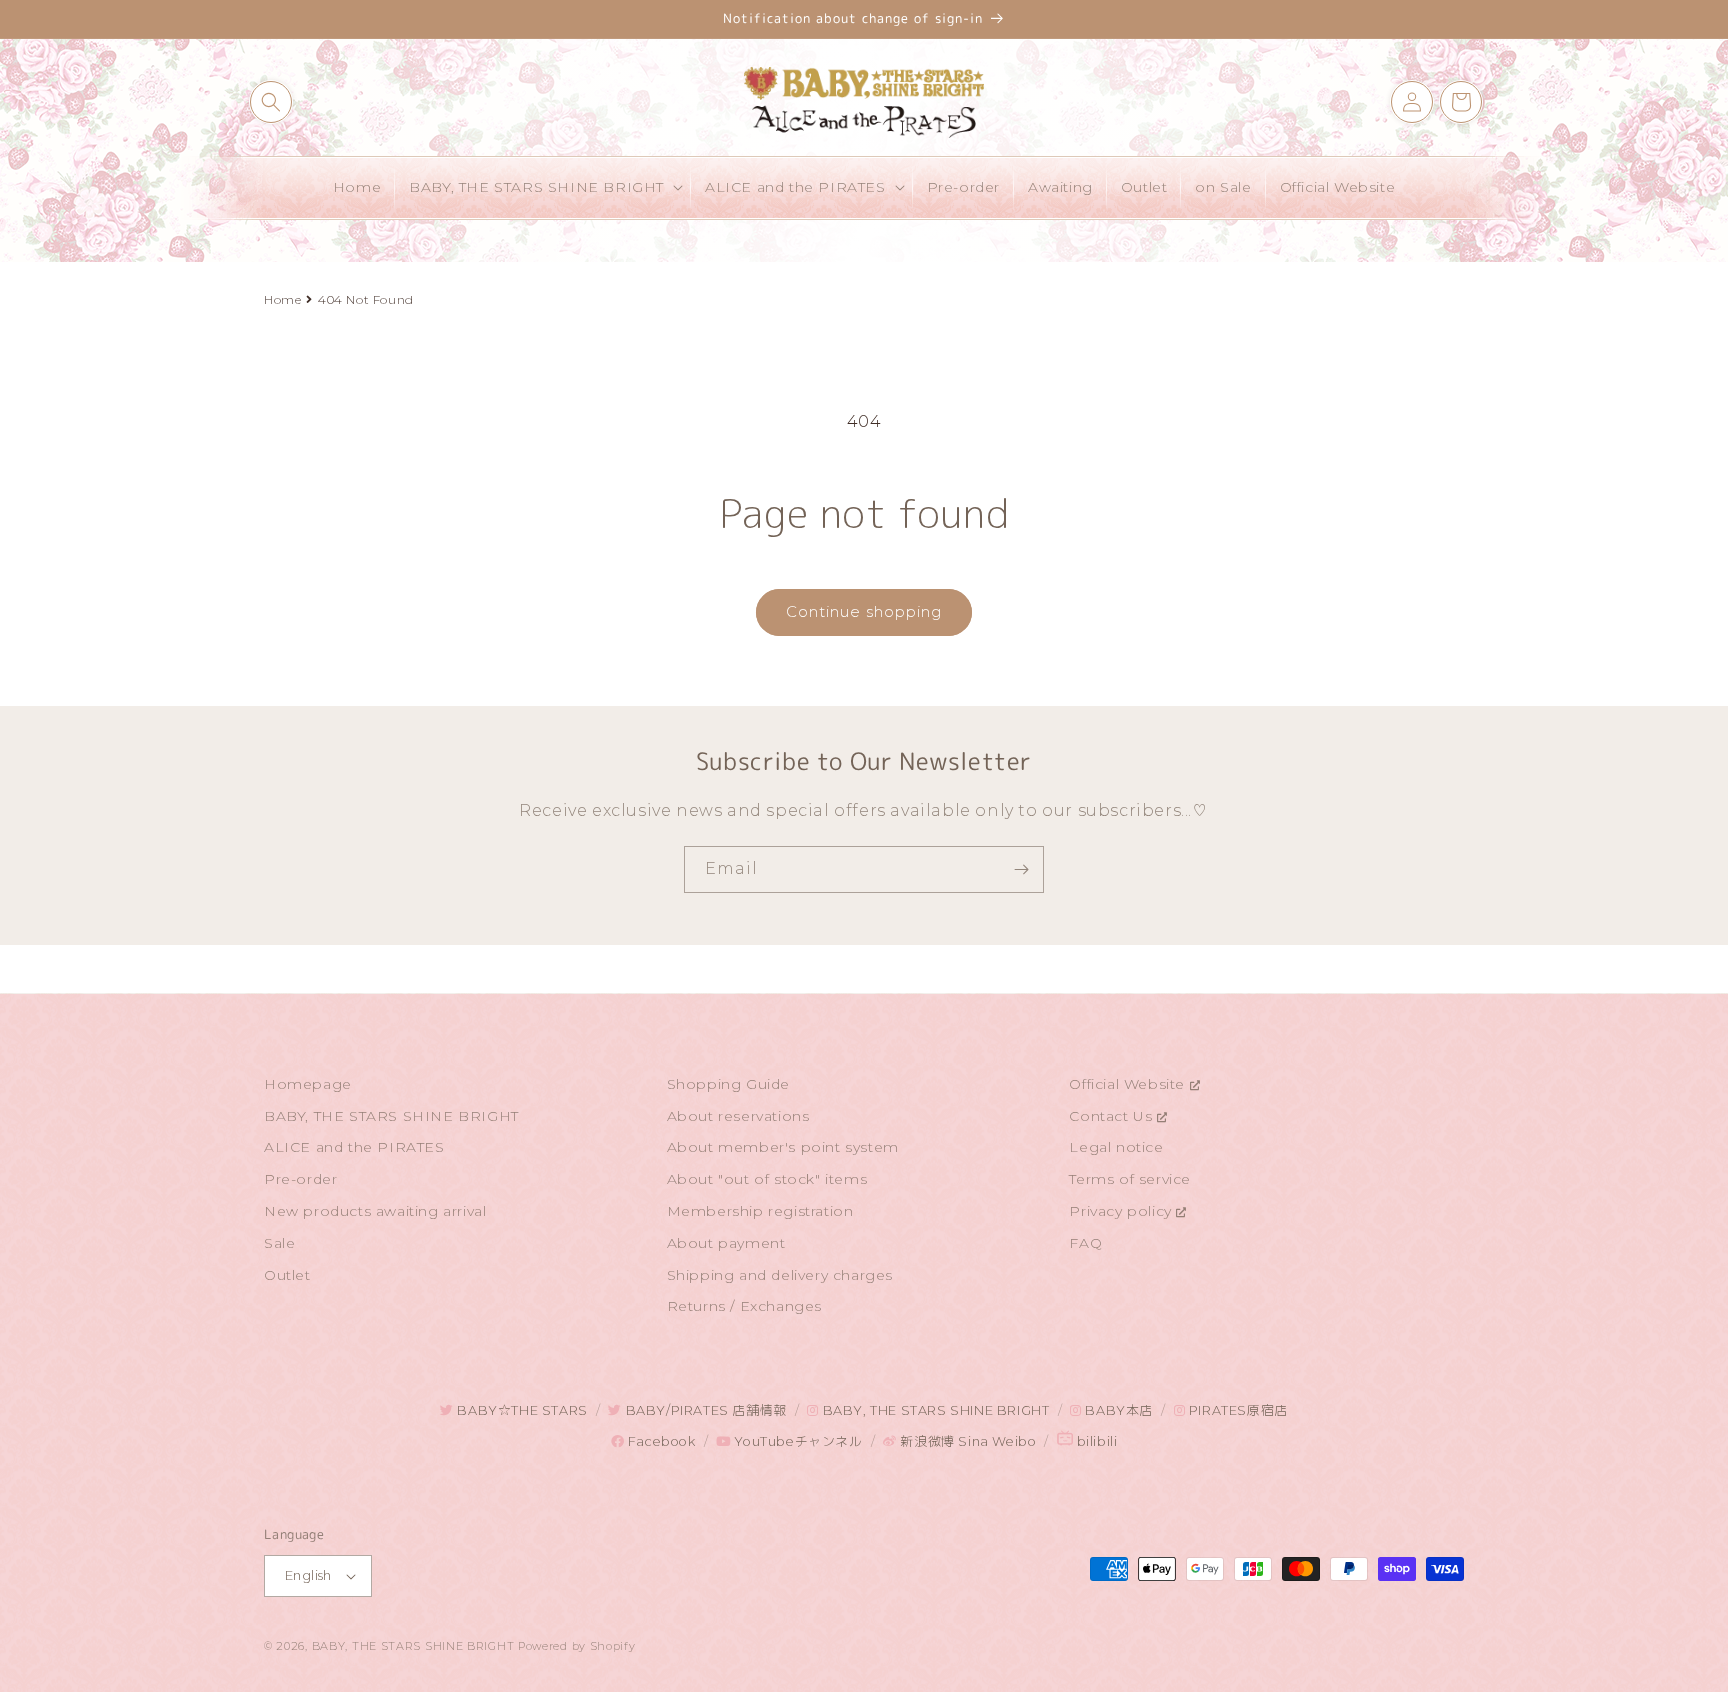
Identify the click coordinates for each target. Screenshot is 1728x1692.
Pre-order (300, 1179)
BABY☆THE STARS (521, 1410)
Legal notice (1116, 1147)
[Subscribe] (1021, 869)
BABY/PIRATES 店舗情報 (704, 1410)
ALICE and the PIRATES (354, 1147)
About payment (726, 1243)
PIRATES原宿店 (1236, 1410)
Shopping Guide (728, 1084)
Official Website (1129, 1084)
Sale (279, 1243)
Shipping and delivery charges (780, 1275)
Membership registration (760, 1211)
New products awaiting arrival (375, 1211)
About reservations (738, 1116)
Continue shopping (864, 611)
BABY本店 (1117, 1410)
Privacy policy (1122, 1211)
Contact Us (1113, 1116)
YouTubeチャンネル (796, 1441)
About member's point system (783, 1147)
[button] (271, 102)
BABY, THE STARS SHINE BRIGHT (391, 1116)
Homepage (308, 1084)
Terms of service (1130, 1179)
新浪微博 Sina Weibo (966, 1441)
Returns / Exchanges (744, 1306)
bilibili (1095, 1441)
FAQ (1085, 1243)
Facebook (659, 1441)
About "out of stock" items (767, 1179)
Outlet (287, 1275)
